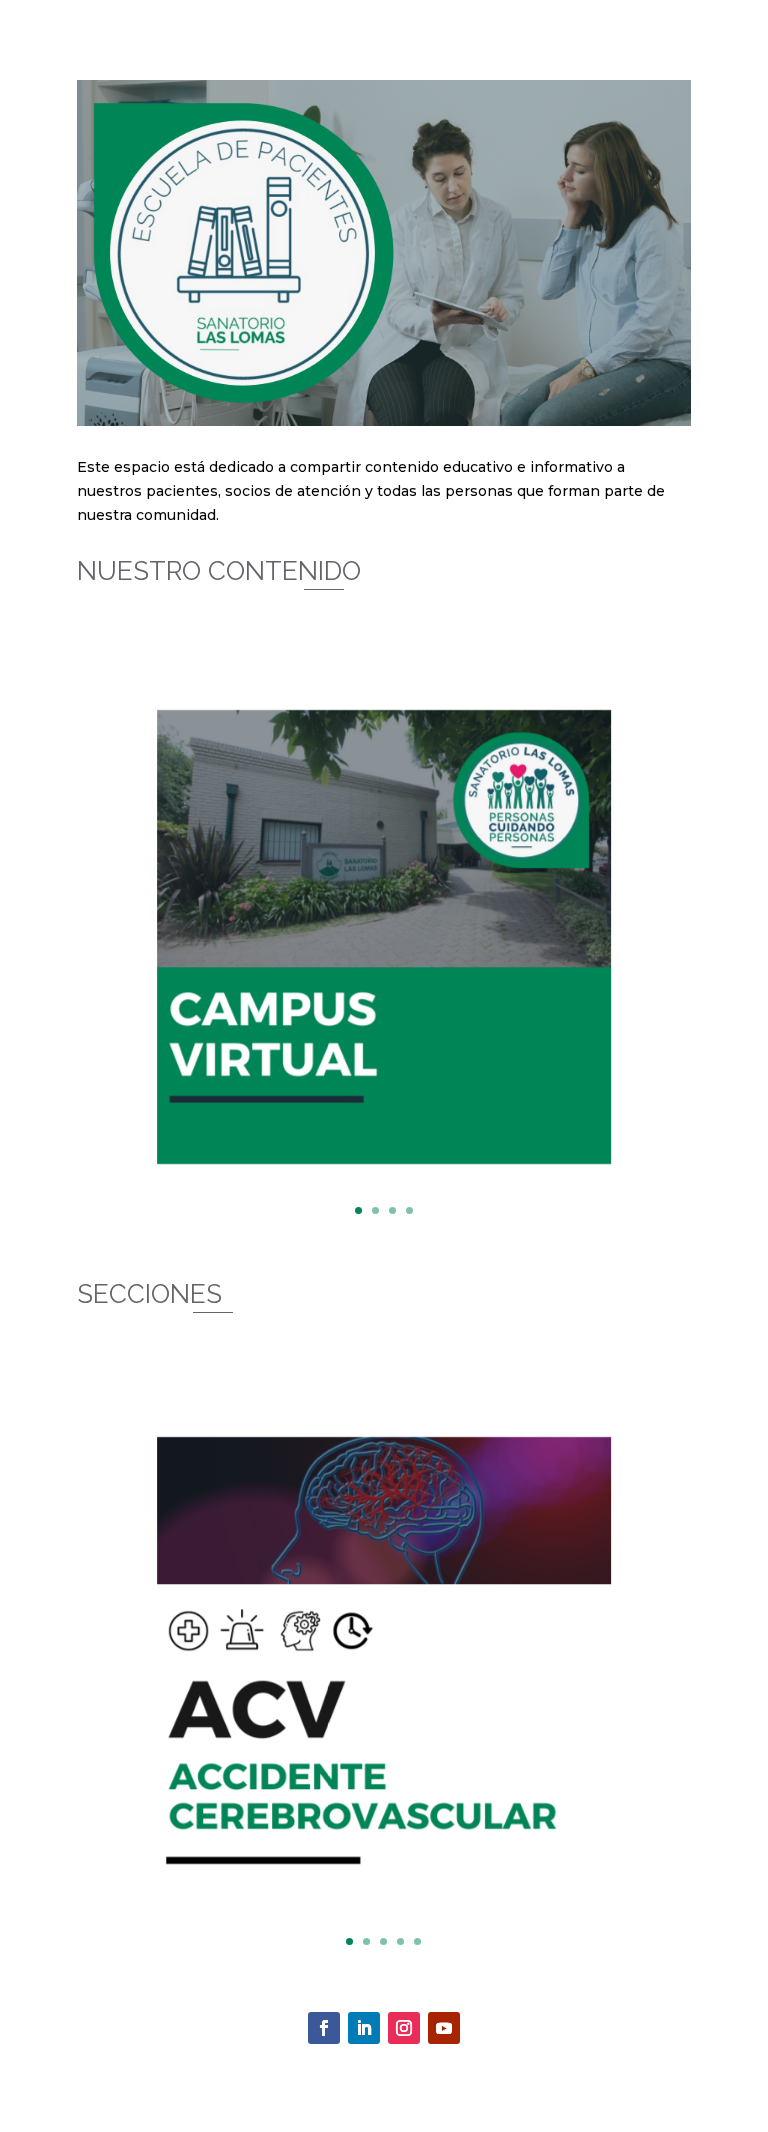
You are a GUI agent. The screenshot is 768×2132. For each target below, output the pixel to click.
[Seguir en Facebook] (324, 2028)
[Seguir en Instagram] (404, 2028)
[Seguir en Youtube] (444, 2028)
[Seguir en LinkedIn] (364, 2028)
